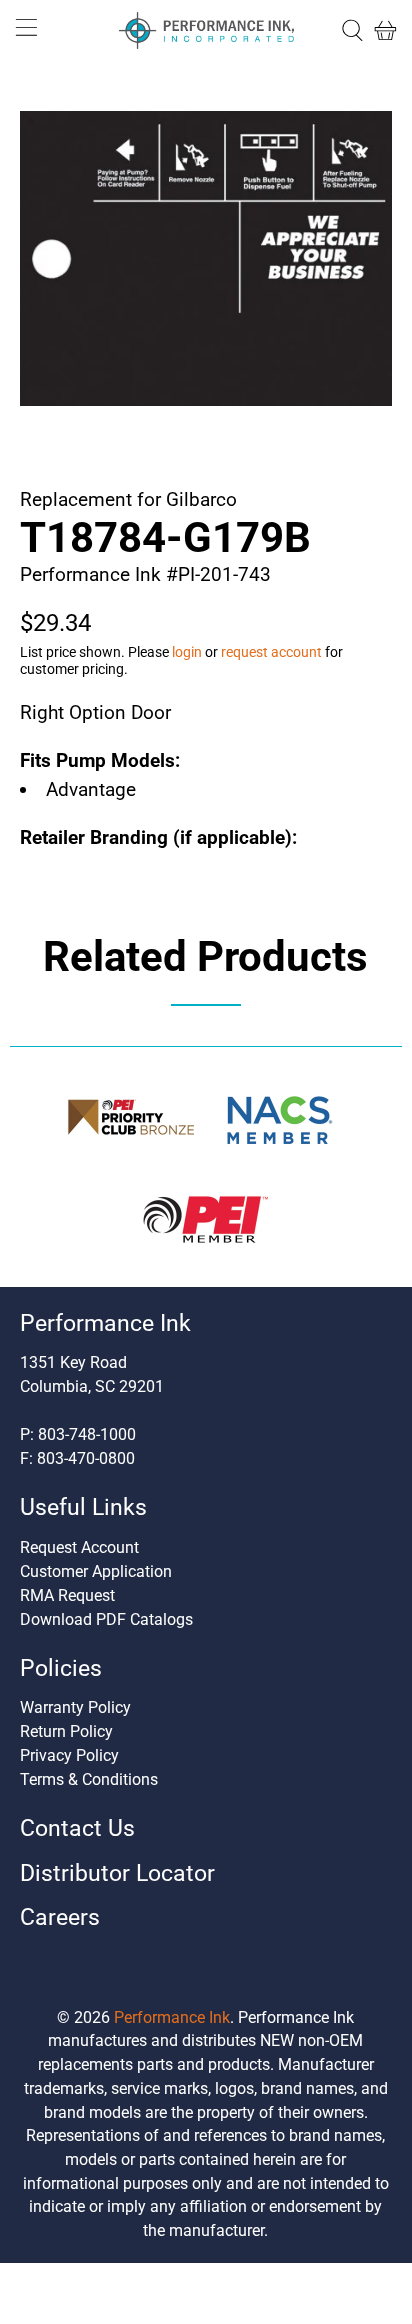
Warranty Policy (75, 1707)
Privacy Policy (69, 1755)
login (187, 652)
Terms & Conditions (89, 1779)
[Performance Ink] (206, 31)
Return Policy (66, 1731)
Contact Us (77, 1828)
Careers (60, 1917)
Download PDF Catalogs (106, 1619)
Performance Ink (172, 2017)
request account (271, 652)
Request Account (79, 1547)
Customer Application (96, 1571)
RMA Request (67, 1595)
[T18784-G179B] (205, 258)
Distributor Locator (117, 1873)
